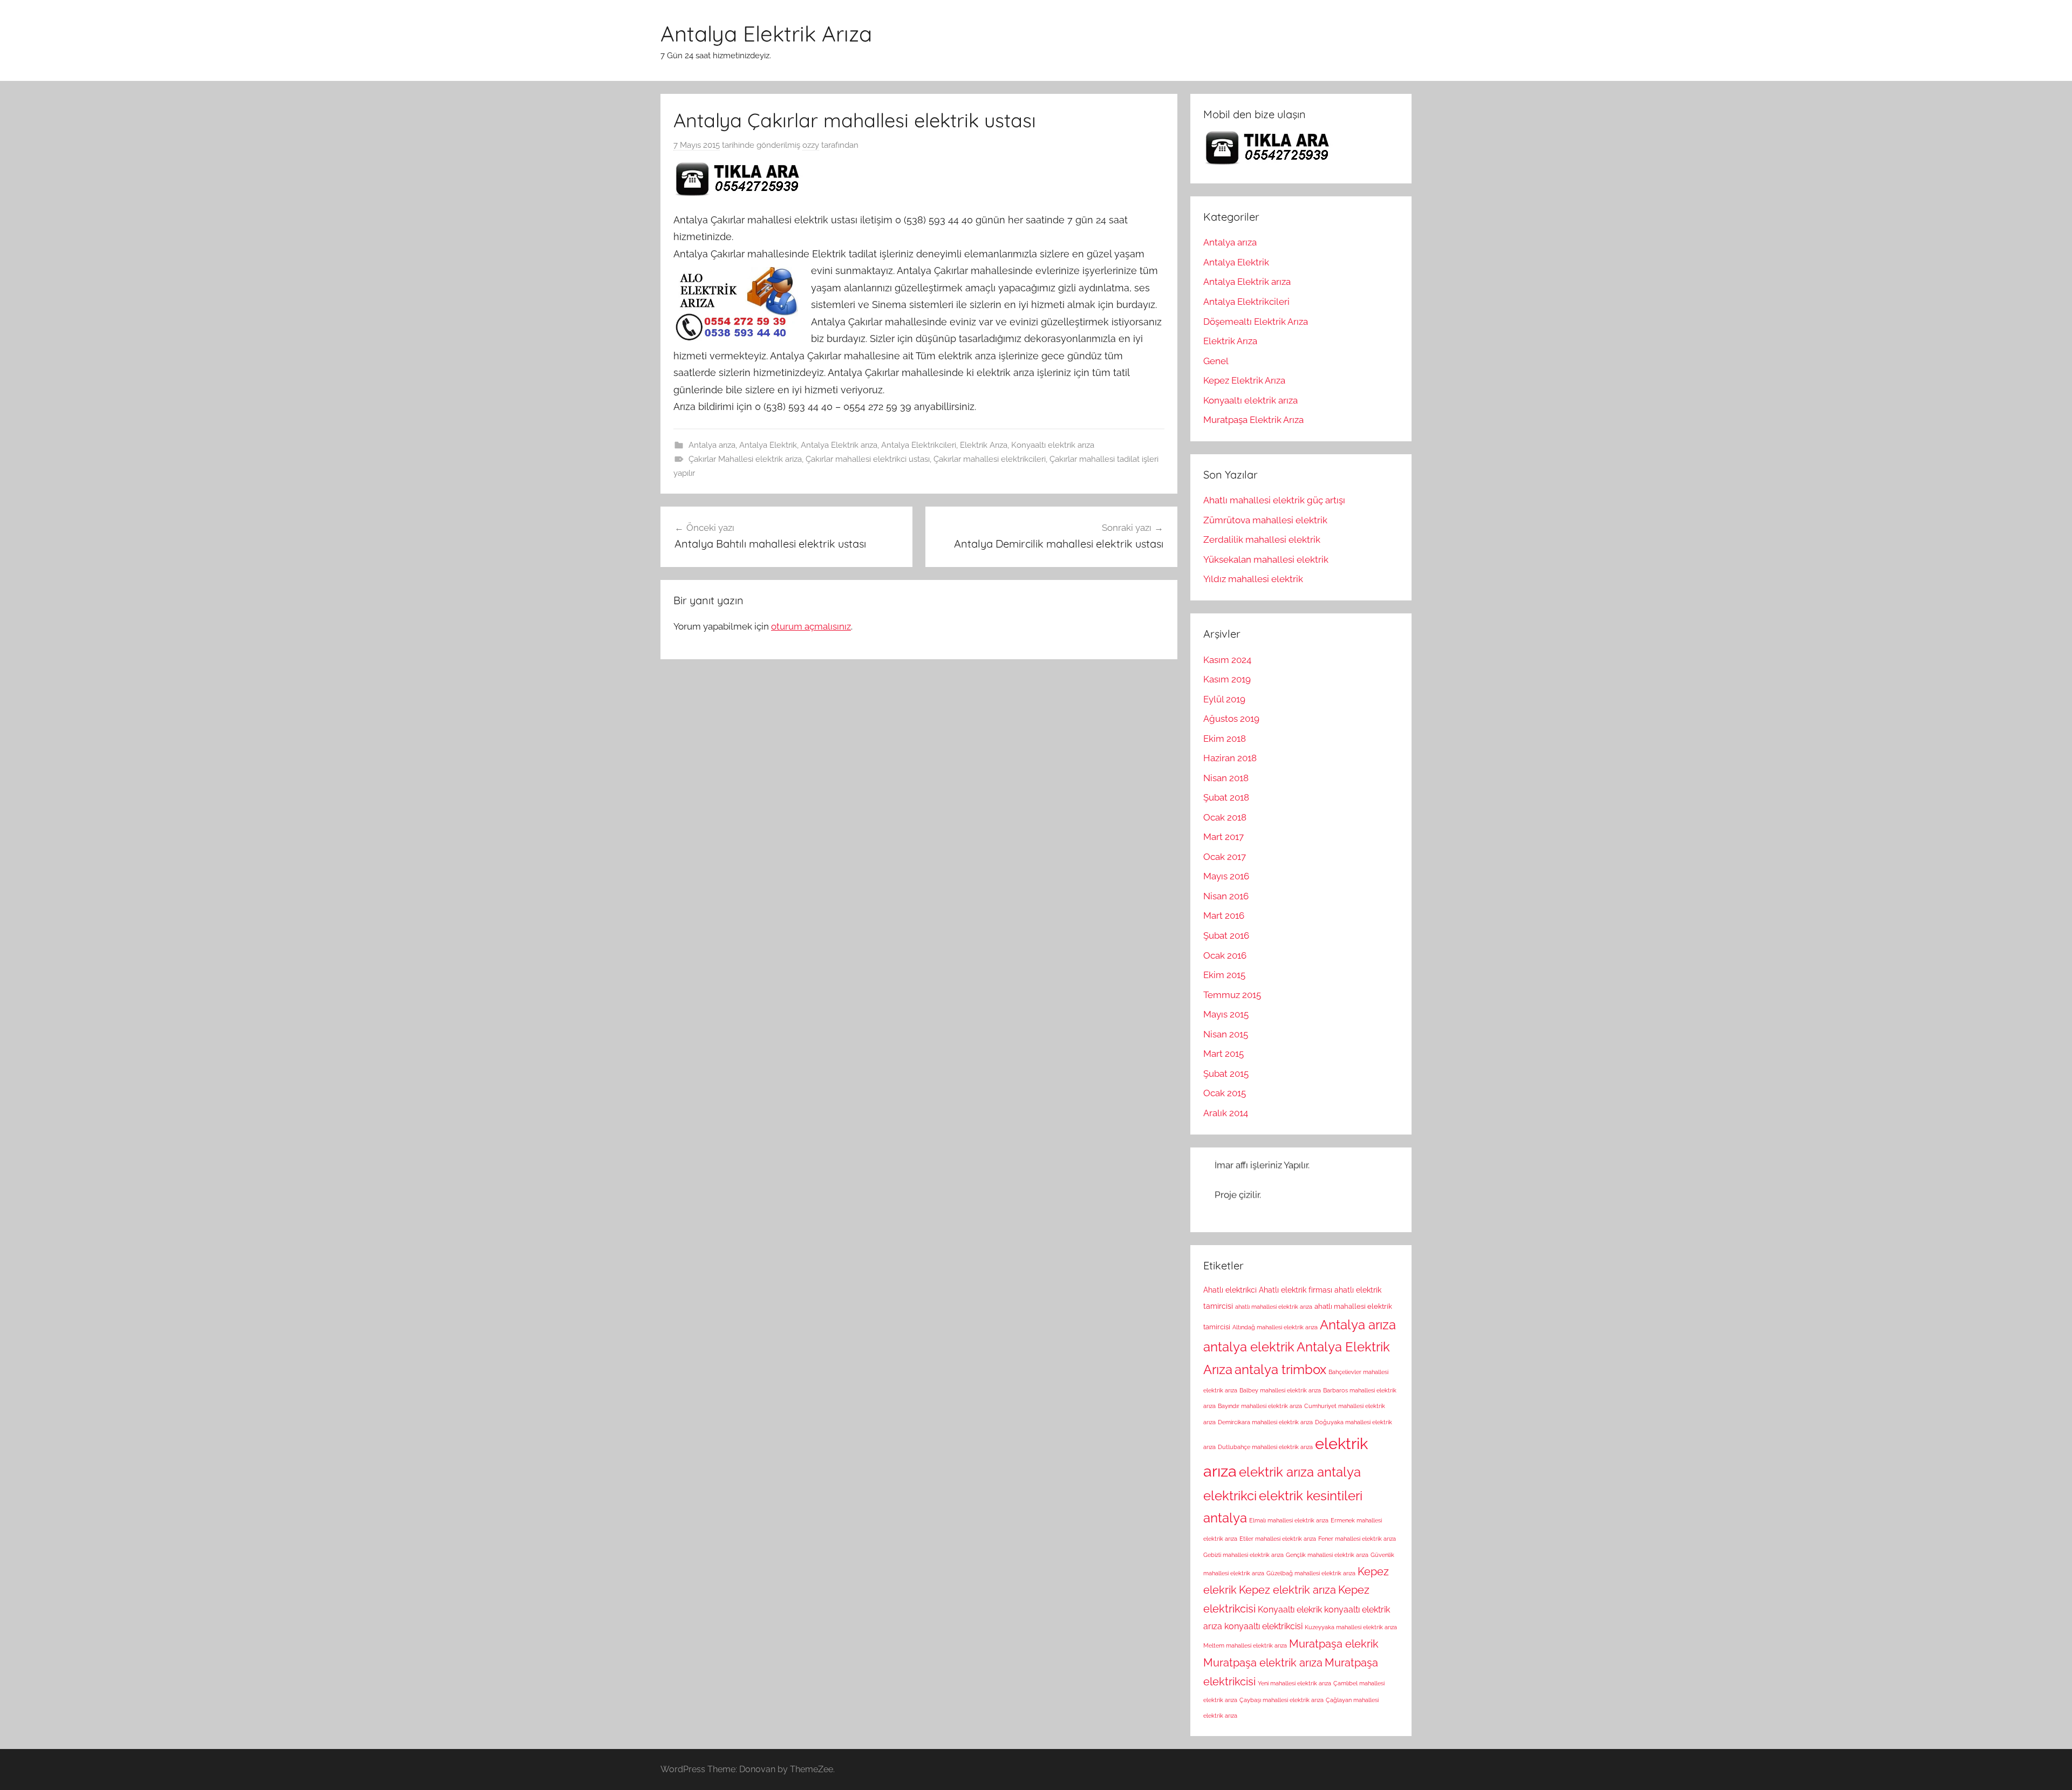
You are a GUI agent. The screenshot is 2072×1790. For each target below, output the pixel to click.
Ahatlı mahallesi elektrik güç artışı (1274, 500)
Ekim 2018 (1225, 739)
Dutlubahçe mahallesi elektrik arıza (1265, 1447)
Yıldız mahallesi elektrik (1253, 579)
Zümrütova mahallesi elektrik (1265, 520)
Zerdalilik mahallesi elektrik (1262, 539)
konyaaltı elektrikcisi (1263, 1626)
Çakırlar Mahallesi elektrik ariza (745, 459)
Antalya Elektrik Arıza (766, 33)
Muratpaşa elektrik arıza (1263, 1663)
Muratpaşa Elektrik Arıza (1253, 420)
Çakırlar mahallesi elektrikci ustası (868, 459)
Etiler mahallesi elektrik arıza (1278, 1539)
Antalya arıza (712, 445)
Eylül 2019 (1224, 699)
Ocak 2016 (1225, 955)
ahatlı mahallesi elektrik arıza (1274, 1307)
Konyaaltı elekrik (1290, 1610)
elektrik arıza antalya (1300, 1472)
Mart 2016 (1224, 916)
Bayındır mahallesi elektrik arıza (1260, 1406)
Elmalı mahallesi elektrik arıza (1289, 1520)
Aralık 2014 (1226, 1113)
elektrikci (1230, 1496)
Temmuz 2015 (1232, 995)
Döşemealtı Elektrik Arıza (1256, 322)
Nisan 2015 (1226, 1034)
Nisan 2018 (1226, 778)
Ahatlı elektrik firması (1296, 1290)
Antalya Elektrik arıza (839, 445)
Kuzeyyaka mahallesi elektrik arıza (1351, 1627)
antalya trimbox (1280, 1370)
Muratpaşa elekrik (1334, 1644)
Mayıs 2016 (1226, 876)
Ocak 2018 (1225, 817)
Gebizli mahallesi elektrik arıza (1243, 1555)
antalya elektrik (1249, 1347)
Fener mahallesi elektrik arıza (1357, 1539)
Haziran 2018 (1230, 758)
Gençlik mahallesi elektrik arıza (1327, 1555)
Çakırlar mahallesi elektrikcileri (990, 459)
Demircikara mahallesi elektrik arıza (1265, 1422)
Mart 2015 (1224, 1054)
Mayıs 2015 (1226, 1014)
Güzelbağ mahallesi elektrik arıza (1311, 1573)
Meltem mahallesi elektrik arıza (1245, 1645)
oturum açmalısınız (811, 626)
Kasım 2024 (1227, 660)
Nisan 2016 (1226, 896)
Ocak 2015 (1225, 1093)
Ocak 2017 (1225, 857)
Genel (1216, 361)
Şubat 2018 (1226, 797)
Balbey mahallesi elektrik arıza (1280, 1390)
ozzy (811, 145)
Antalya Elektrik (768, 445)
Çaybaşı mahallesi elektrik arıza (1282, 1700)
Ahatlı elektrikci (1230, 1290)
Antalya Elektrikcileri (919, 445)
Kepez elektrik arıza (1287, 1590)
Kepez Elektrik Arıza (1244, 380)
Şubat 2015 (1226, 1074)
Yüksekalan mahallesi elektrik (1266, 559)
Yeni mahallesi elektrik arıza (1294, 1683)
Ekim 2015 (1224, 975)
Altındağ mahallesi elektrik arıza (1275, 1327)
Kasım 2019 (1227, 679)
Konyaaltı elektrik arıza (1053, 445)
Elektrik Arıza (984, 445)
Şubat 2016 (1226, 935)
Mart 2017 (1224, 837)
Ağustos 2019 (1231, 719)
